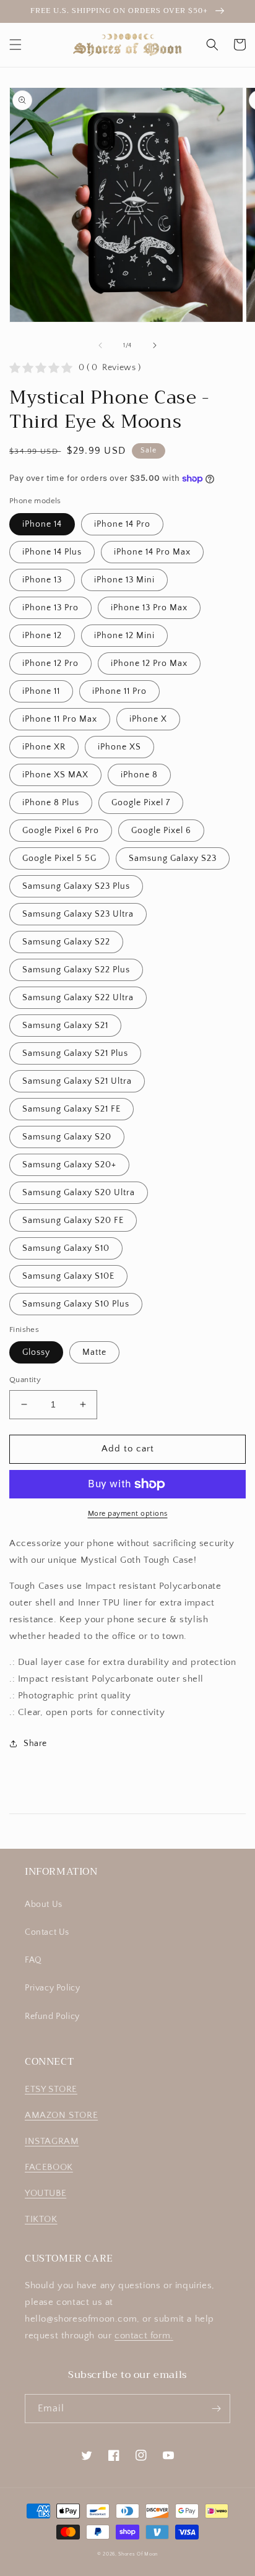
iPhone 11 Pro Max (60, 719)
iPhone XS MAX (55, 775)
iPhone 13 (42, 580)
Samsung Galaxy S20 (67, 1137)
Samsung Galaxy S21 (65, 1026)
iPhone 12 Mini (124, 636)
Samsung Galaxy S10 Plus (76, 1304)
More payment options (128, 1514)
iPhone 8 (139, 775)
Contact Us (47, 1932)
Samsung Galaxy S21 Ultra (77, 1081)
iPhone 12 (42, 636)
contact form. (144, 2336)
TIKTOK (41, 2219)
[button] (15, 45)
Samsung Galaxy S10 (66, 1248)
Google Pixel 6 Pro (61, 831)
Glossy (36, 1352)
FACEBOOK (49, 2167)
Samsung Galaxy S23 (173, 858)
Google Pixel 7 (141, 803)
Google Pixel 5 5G (59, 858)
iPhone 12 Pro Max (149, 663)
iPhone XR (44, 747)
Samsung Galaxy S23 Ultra (78, 914)
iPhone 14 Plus (52, 552)
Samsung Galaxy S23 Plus (76, 886)
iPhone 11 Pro (119, 691)
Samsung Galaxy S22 (66, 942)
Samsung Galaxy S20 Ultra (79, 1193)
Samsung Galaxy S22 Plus (76, 970)
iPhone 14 (42, 524)
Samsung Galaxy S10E (68, 1276)
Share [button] (35, 1744)
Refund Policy (52, 2016)
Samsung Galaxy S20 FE (73, 1221)
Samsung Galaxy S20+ (69, 1165)
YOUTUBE (45, 2193)
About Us (44, 1904)
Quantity (25, 1380)
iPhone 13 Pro (50, 608)
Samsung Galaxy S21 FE (71, 1109)
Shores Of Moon (138, 2554)
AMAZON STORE (61, 2115)
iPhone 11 (41, 691)
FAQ (33, 1960)
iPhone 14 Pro (122, 524)
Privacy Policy (52, 1988)
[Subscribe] (216, 2409)
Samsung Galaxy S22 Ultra (78, 998)
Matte (94, 1352)
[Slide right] (155, 345)
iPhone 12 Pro (50, 663)
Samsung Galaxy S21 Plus (75, 1053)
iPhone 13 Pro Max (149, 608)
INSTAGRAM (52, 2141)
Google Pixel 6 (161, 831)
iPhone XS (119, 747)
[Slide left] (100, 345)
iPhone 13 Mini (124, 580)
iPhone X (148, 719)
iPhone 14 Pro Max (152, 552)
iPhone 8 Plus (51, 803)
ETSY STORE (51, 2089)
